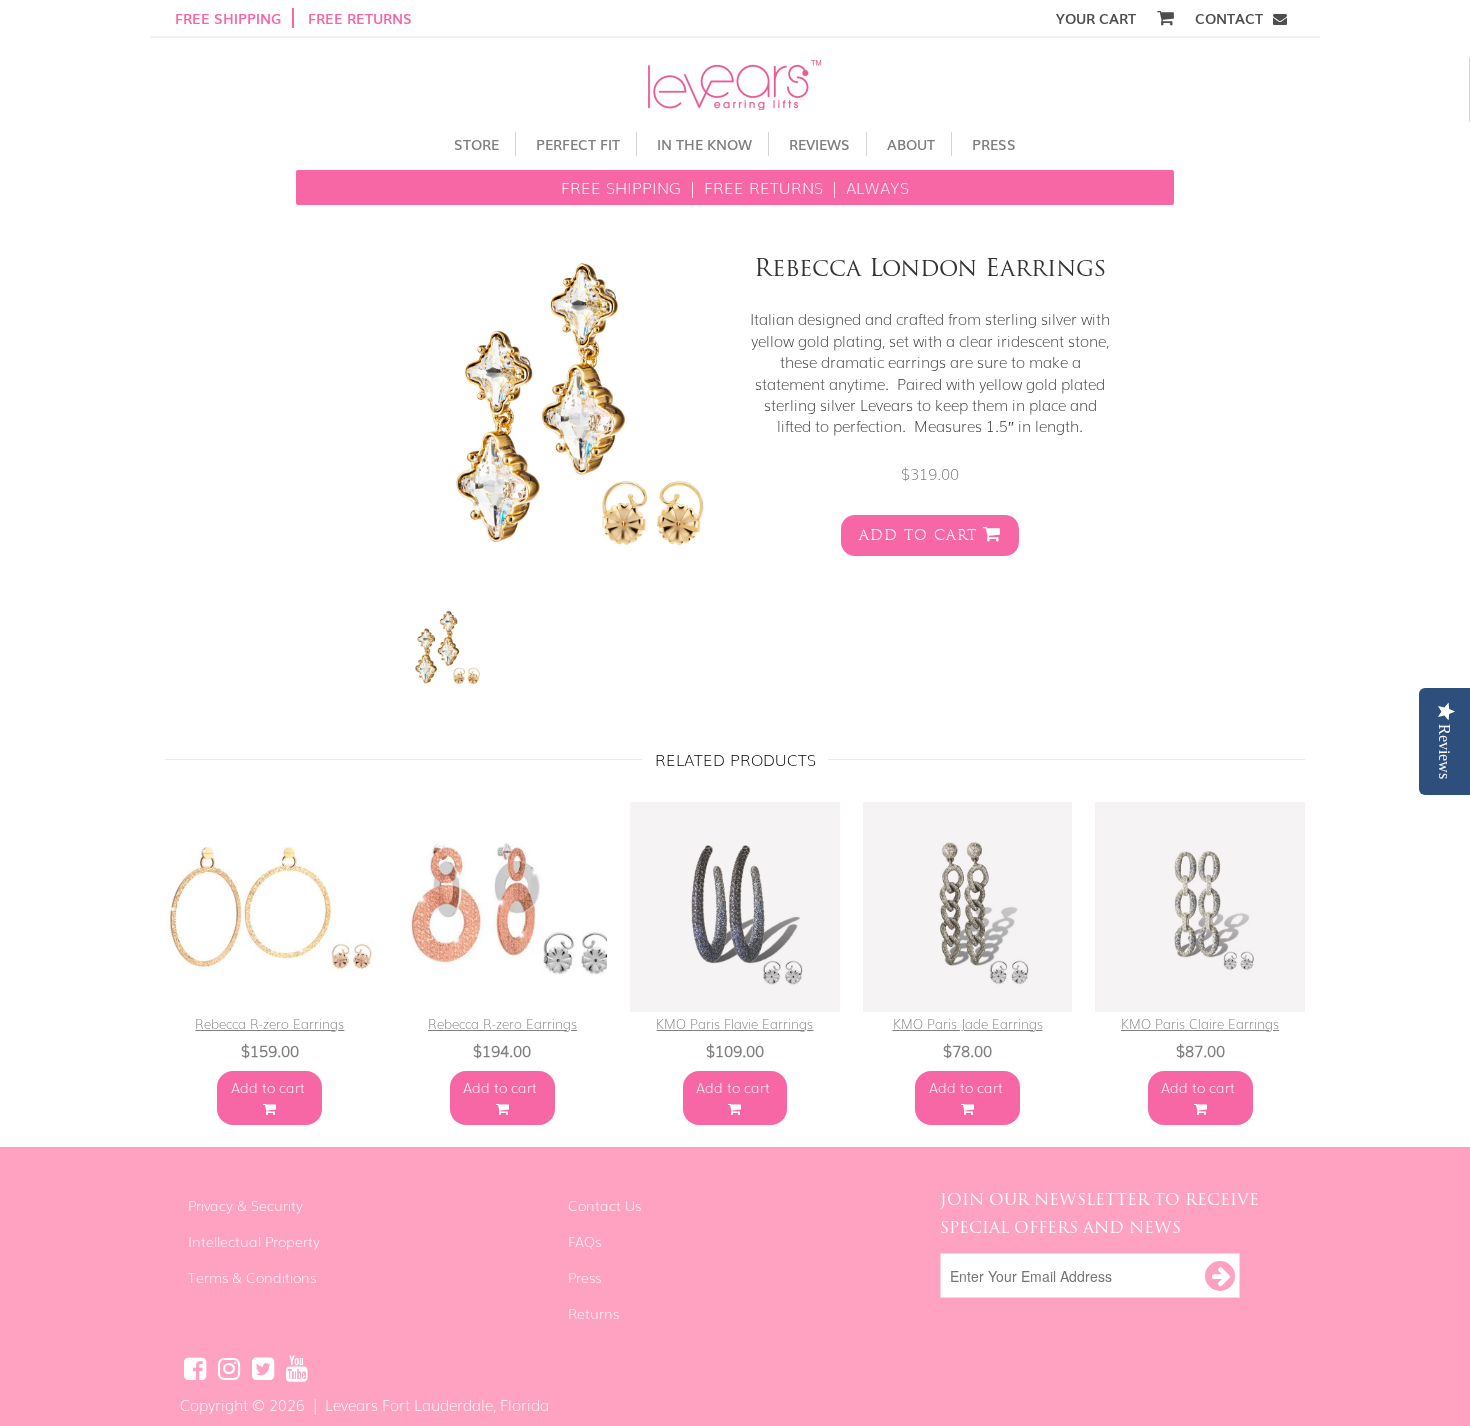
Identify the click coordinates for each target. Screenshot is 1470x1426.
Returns (593, 1313)
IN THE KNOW (704, 144)
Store (476, 144)
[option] (437, 648)
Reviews (819, 144)
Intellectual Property (254, 1241)
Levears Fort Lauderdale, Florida (437, 1404)
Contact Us (604, 1205)
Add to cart (921, 535)
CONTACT (1229, 18)
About (911, 144)
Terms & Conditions (252, 1277)
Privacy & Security (245, 1205)
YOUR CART (1098, 18)
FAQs (584, 1241)
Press (994, 144)
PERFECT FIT (578, 144)
